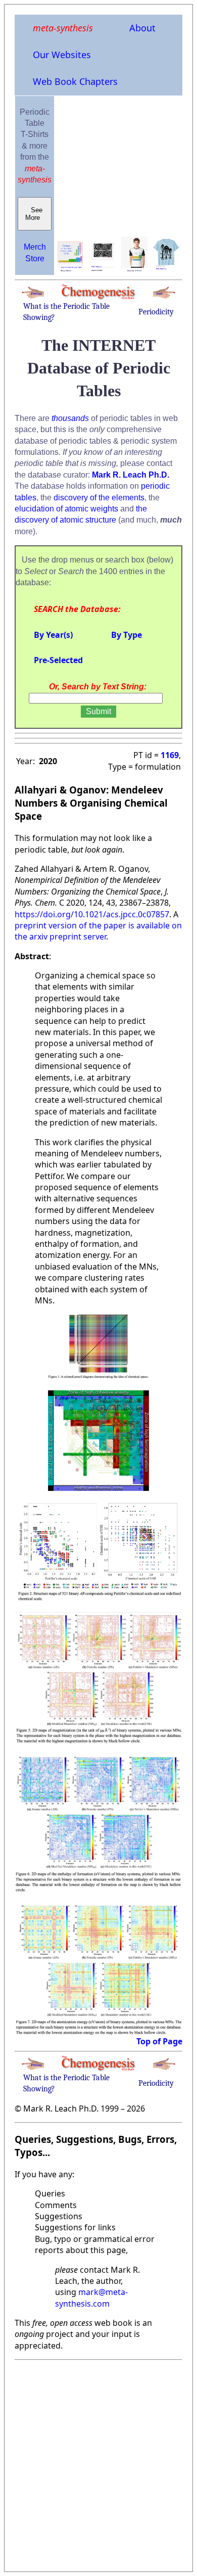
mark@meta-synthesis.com (91, 2298)
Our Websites (62, 55)
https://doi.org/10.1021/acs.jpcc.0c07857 (92, 914)
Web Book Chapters (75, 81)
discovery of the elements (99, 498)
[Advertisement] (98, 2463)
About (142, 28)
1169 (170, 755)
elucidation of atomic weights (66, 509)
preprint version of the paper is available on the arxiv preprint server (98, 931)
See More (35, 214)
